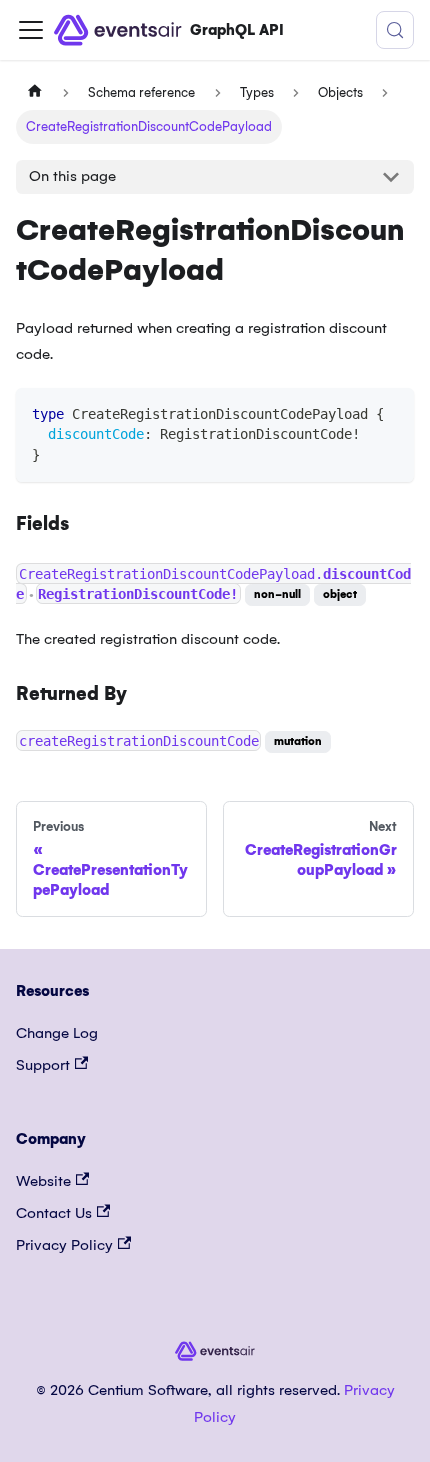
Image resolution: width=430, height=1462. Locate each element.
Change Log (57, 1033)
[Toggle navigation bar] (31, 30)
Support (43, 1065)
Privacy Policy (64, 1245)
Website (43, 1181)
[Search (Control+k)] (395, 30)
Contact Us (54, 1213)
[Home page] (35, 93)
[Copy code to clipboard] (389, 412)
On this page (72, 176)
